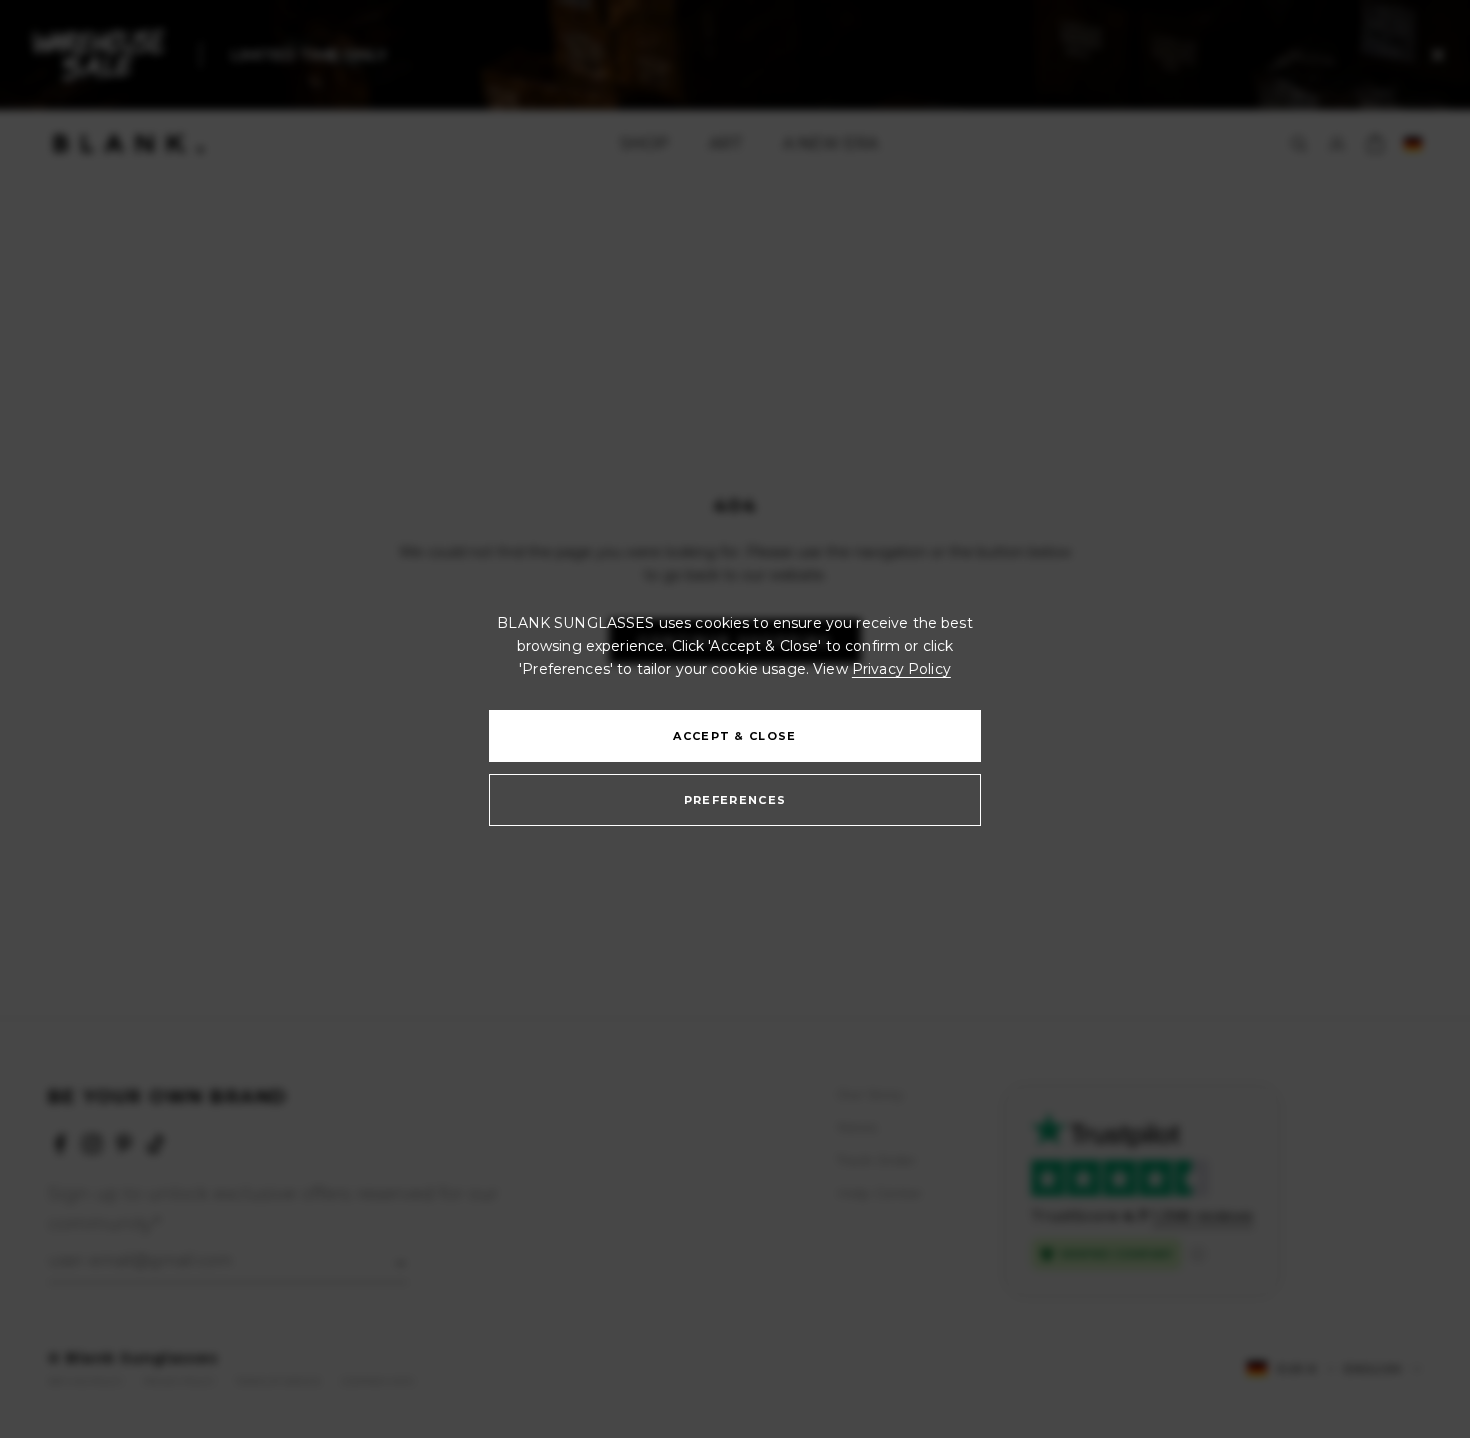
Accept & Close (734, 736)
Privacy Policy (901, 669)
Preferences (735, 800)
